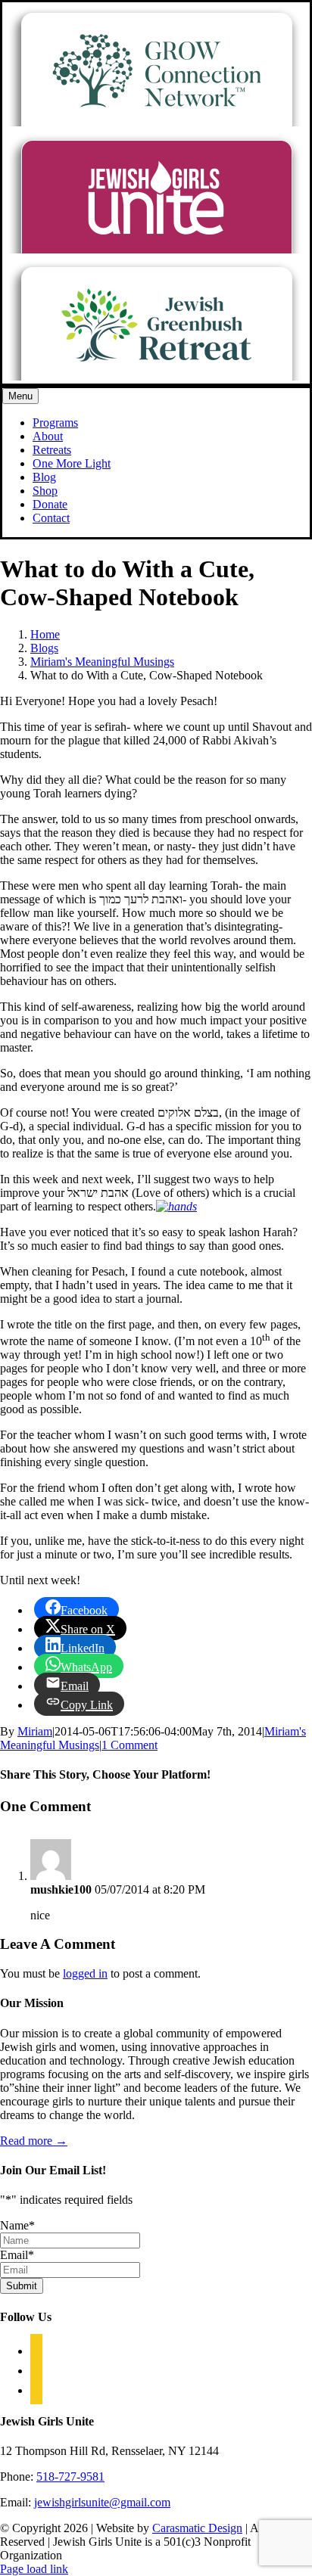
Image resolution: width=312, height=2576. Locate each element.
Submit (22, 2286)
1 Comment (129, 1745)
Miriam (35, 1731)
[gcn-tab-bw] (156, 122)
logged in (85, 1973)
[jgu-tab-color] (156, 249)
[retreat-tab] (156, 376)
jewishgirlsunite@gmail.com (102, 2502)
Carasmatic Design (197, 2528)
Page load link (34, 2569)
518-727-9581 (70, 2477)
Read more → (34, 2141)
